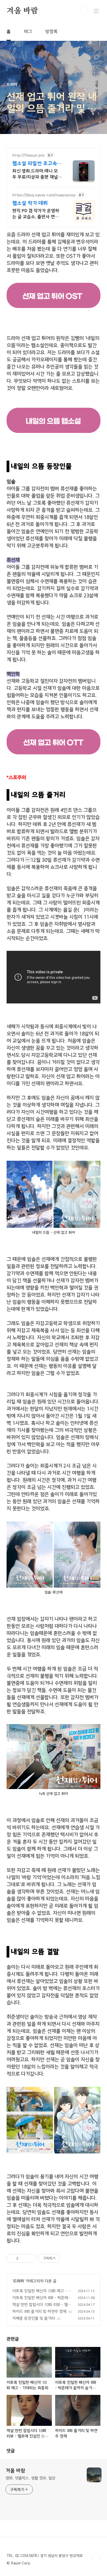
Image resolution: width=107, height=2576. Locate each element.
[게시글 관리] (30, 2258)
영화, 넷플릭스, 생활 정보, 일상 (30, 2478)
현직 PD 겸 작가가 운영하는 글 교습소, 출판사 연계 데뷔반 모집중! (36, 214)
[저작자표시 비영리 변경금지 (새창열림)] (67, 2258)
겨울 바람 (22, 11)
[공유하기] (23, 2258)
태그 (28, 32)
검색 (84, 11)
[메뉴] (96, 11)
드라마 (19, 2281)
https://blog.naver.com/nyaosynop (44, 195)
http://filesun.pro (28, 155)
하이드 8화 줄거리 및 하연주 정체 (39, 2312)
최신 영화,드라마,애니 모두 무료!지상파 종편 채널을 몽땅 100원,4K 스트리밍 (35, 174)
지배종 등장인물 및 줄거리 (34, 2318)
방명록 (51, 32)
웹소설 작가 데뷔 (30, 203)
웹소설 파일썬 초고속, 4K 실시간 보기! (35, 164)
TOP (96, 2558)
